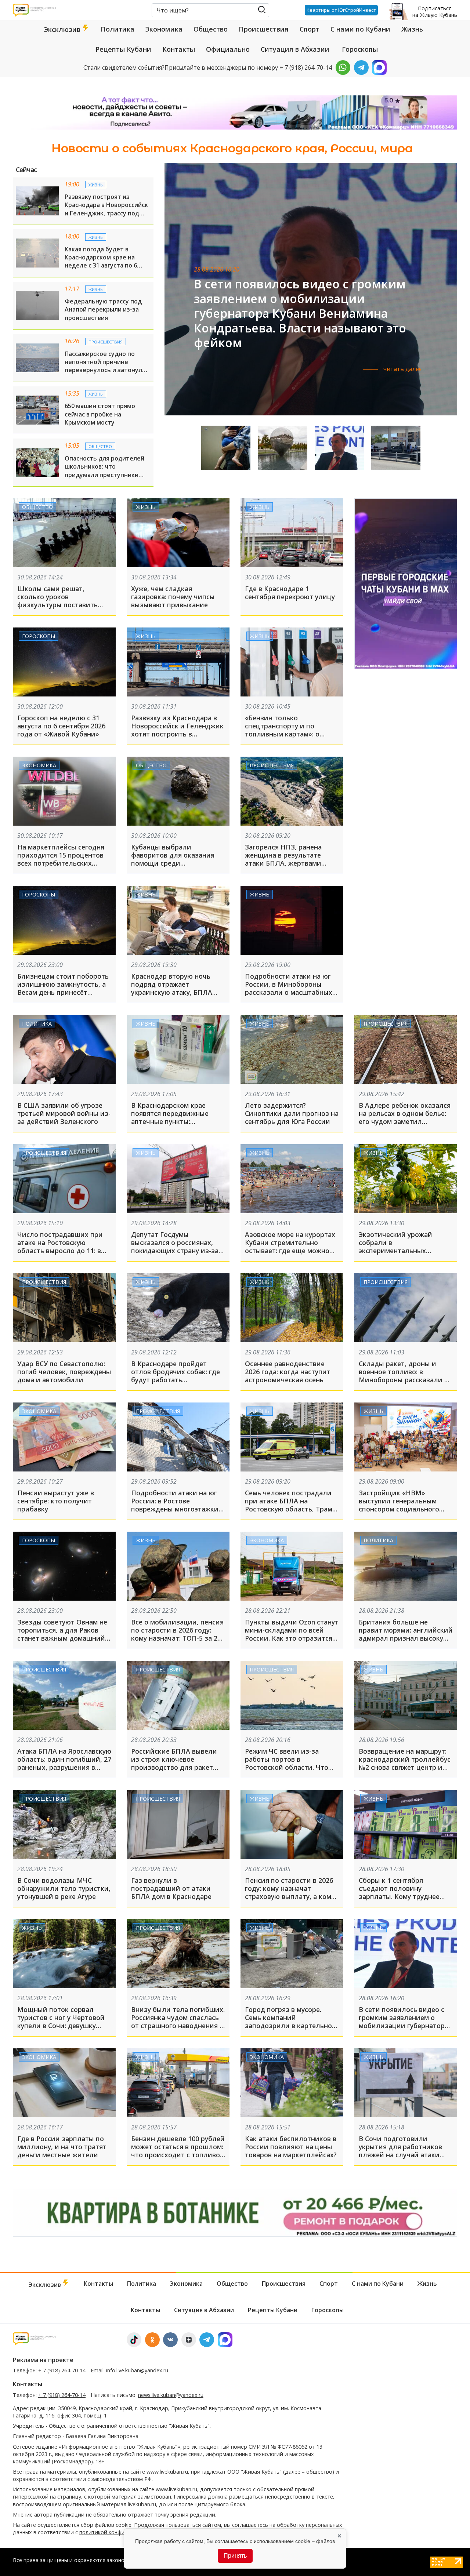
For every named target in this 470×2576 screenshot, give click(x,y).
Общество (211, 29)
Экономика (164, 29)
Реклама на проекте (43, 2360)
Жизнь (412, 29)
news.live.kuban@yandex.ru (171, 2395)
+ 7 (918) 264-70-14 (62, 2370)
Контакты (179, 49)
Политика (117, 29)
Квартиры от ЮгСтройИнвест (341, 10)
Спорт (310, 29)
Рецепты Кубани (123, 49)
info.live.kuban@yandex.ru (137, 2370)
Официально (228, 49)
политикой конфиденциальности (122, 2532)
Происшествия (264, 29)
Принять (235, 2556)
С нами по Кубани (360, 29)
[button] (442, 298)
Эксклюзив (63, 29)
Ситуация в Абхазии (295, 49)
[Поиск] (262, 10)
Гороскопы (360, 49)
